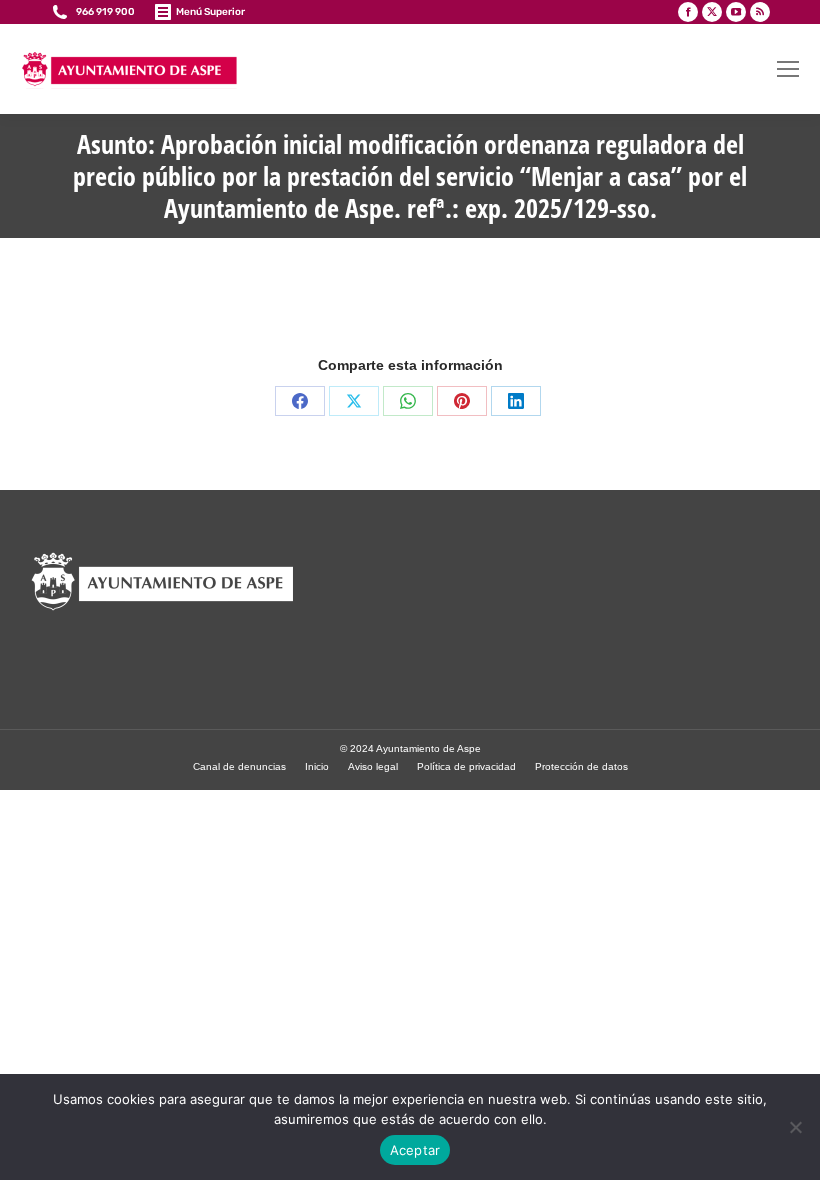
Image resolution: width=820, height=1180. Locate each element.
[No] (795, 1127)
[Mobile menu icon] (788, 69)
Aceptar (415, 1150)
